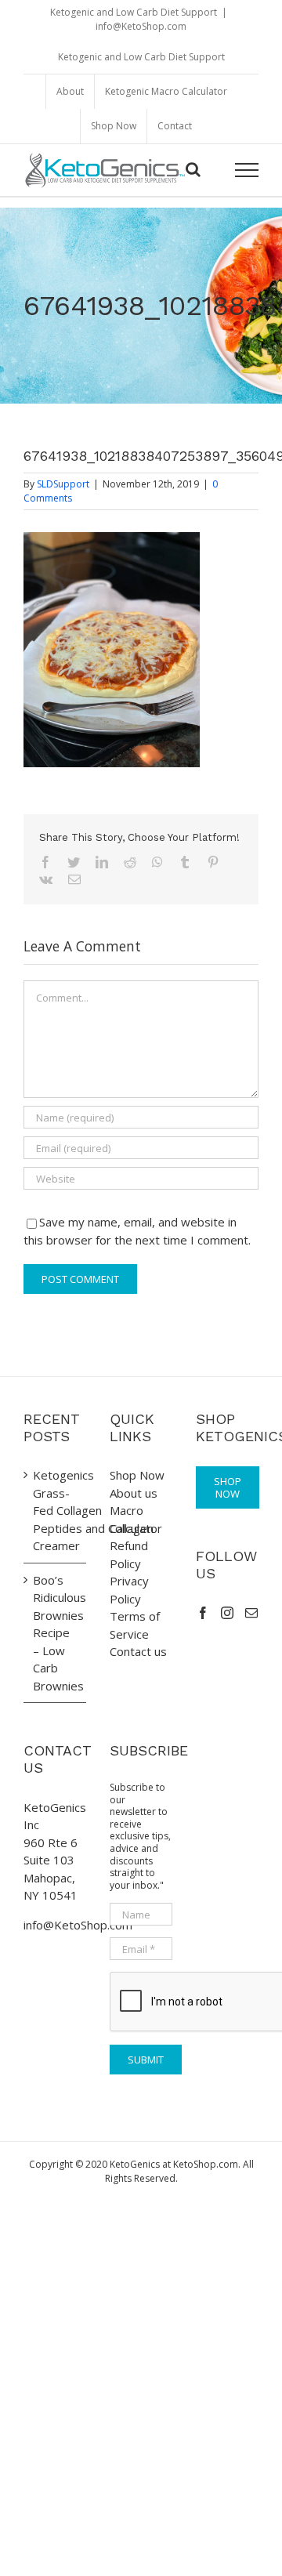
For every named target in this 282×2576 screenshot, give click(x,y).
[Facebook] (203, 1613)
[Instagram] (227, 1613)
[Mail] (251, 1613)
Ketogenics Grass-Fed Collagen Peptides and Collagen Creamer (56, 1510)
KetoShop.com (206, 2164)
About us (134, 1493)
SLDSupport (63, 484)
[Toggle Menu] (247, 170)
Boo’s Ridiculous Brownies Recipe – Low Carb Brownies (56, 1633)
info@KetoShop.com (141, 26)
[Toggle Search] (193, 169)
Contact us (138, 1651)
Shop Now (137, 1475)
